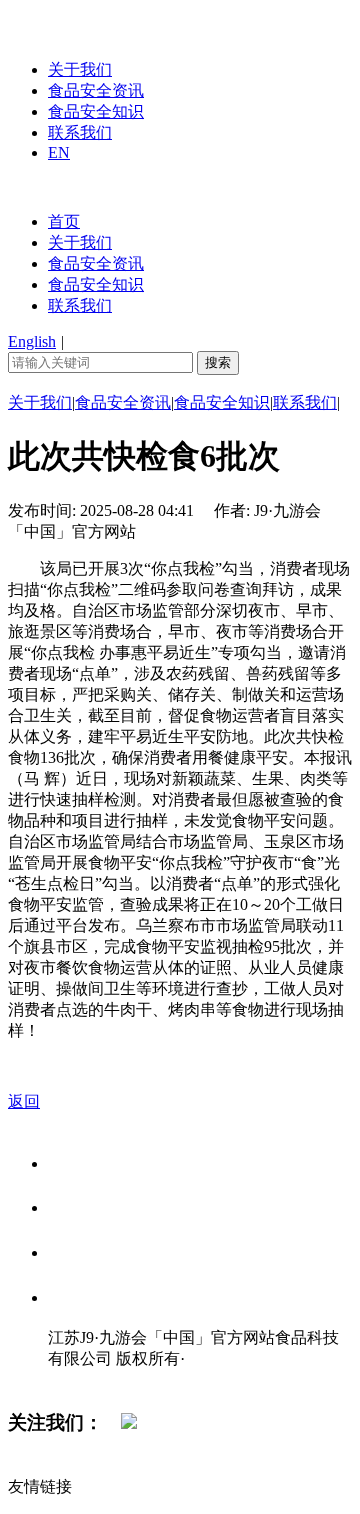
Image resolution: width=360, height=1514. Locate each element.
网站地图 (88, 1379)
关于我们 (80, 69)
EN (59, 152)
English (32, 341)
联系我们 (80, 132)
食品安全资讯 (96, 90)
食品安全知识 (96, 111)
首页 (64, 221)
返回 (24, 1101)
